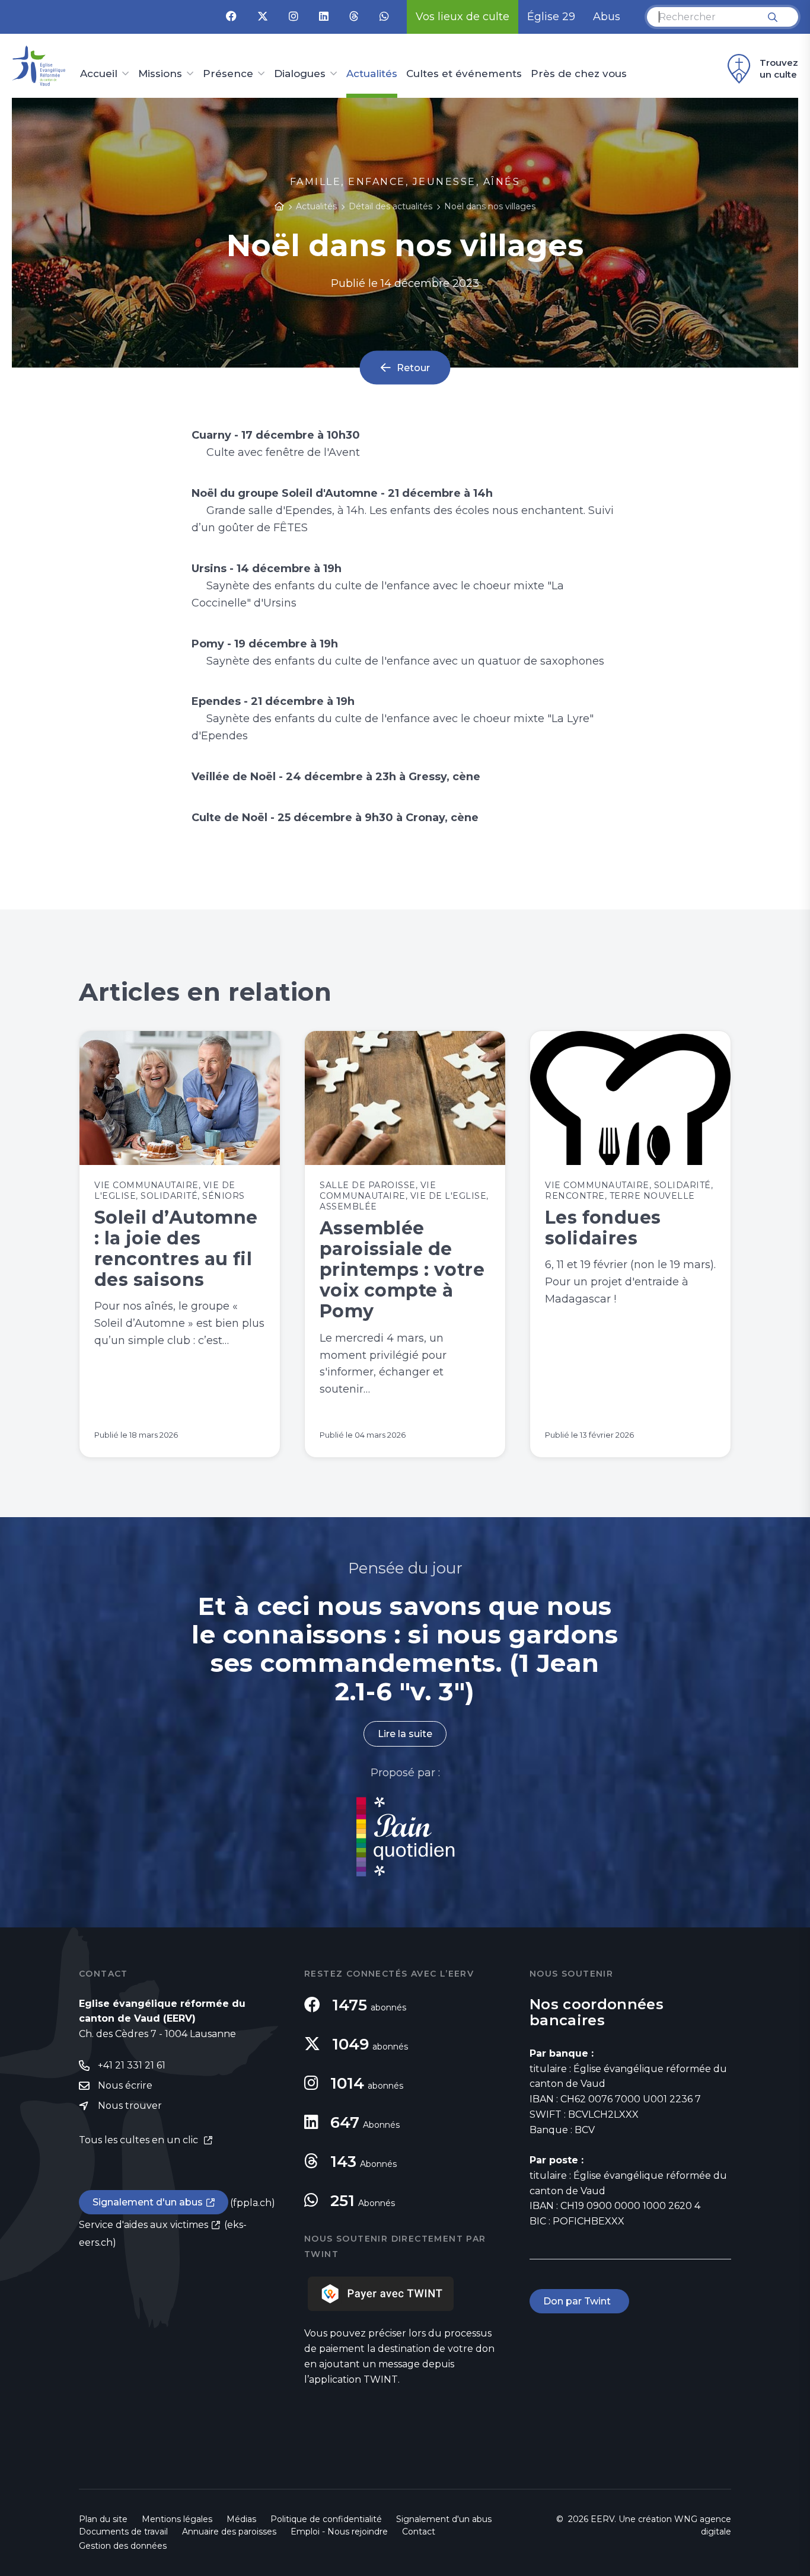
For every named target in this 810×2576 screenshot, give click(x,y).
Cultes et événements (464, 74)
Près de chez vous (579, 74)
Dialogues (300, 74)
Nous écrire (125, 2085)
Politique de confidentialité (326, 2519)
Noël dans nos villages (490, 206)
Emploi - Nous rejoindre (339, 2532)
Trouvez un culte (779, 68)
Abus (607, 17)
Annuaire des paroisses (229, 2532)
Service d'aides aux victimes (143, 2225)
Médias (241, 2519)
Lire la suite (405, 1734)
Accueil (99, 74)
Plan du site (103, 2519)
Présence (228, 74)
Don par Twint (579, 2301)
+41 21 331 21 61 (132, 2065)
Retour (413, 367)
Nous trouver (130, 2106)
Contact (419, 2532)
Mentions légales (177, 2519)
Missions (160, 74)
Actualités (372, 74)
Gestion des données (123, 2546)
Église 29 (551, 17)
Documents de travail (123, 2532)
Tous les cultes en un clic (140, 2140)
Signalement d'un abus (148, 2202)
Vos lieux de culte (463, 17)
